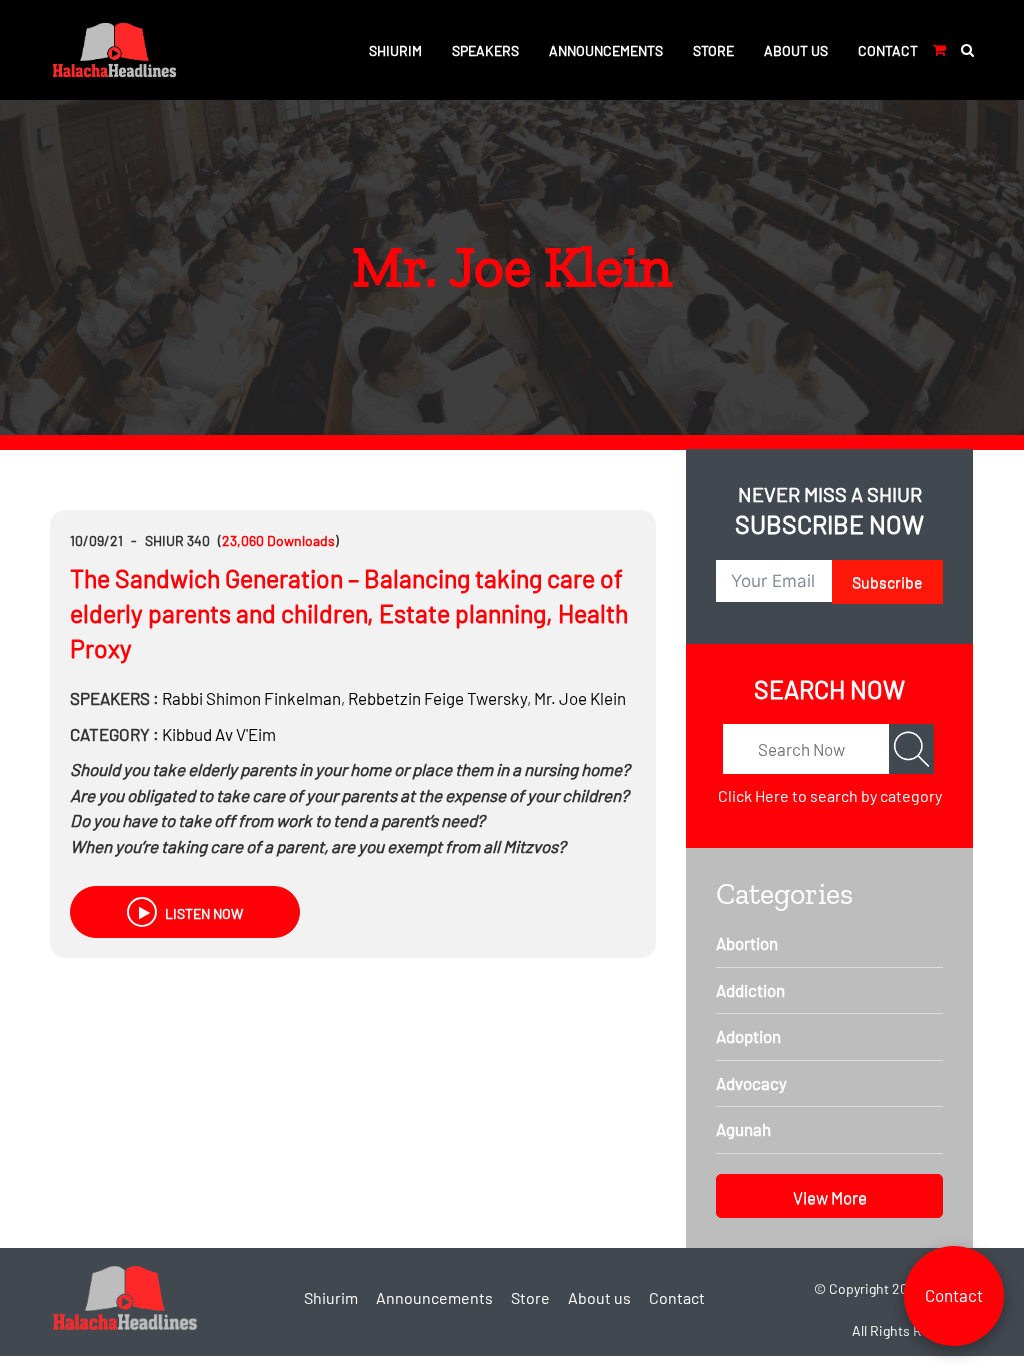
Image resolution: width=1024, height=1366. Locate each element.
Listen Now (202, 913)
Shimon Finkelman (251, 698)
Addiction (750, 990)
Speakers (485, 50)
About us (796, 50)
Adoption (748, 1036)
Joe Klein (580, 698)
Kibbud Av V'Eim (219, 734)
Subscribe (887, 581)
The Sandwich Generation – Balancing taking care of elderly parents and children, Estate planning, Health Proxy (349, 613)
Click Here (753, 795)
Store (713, 50)
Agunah (743, 1129)
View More (830, 1197)
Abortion (747, 943)
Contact (888, 50)
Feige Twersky (437, 698)
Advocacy (751, 1083)
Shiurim (395, 50)
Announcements (606, 50)
